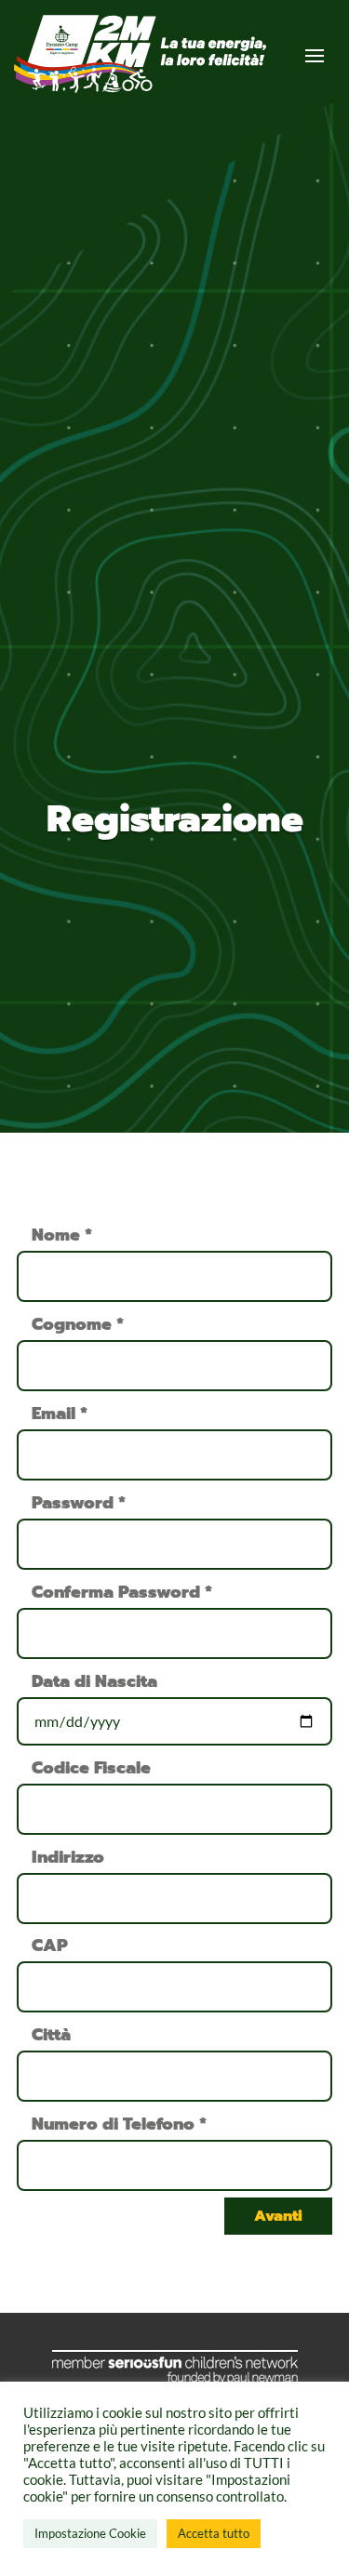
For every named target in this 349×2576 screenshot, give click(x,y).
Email (60, 1414)
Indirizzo (68, 1857)
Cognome (78, 1324)
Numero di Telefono (119, 2124)
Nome (62, 1235)
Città (51, 2035)
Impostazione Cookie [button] (90, 2533)
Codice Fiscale (91, 1768)
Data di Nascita (94, 1681)
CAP (50, 1945)
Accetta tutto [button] (214, 2533)
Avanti (278, 2216)
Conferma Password (122, 1592)
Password (79, 1503)
